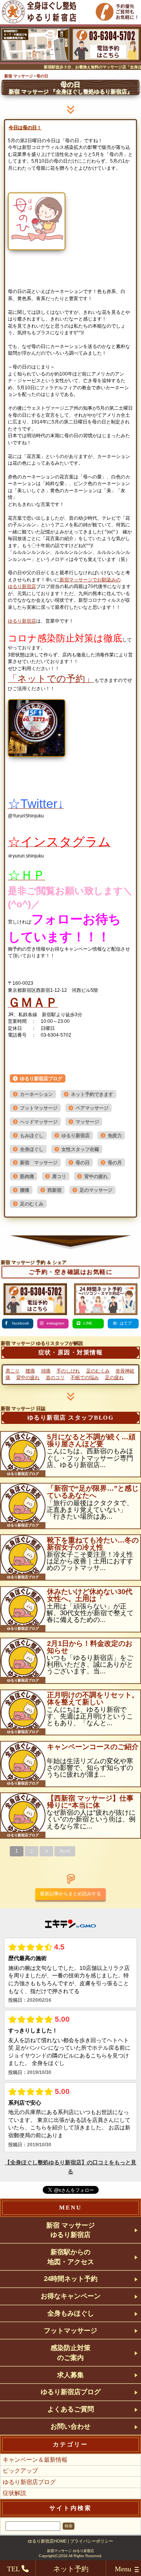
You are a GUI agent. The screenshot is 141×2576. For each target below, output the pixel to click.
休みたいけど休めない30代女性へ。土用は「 (90, 1595)
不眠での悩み (85, 1378)
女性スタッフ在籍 (80, 1149)
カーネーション (36, 1094)
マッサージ (87, 1122)
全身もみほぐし (71, 2313)
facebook (20, 1323)
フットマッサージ (39, 1108)
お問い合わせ (70, 2426)
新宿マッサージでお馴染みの (90, 580)
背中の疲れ (96, 1176)
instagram (55, 1323)
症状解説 (14, 2493)
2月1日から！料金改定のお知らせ (90, 1647)
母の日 (83, 1163)
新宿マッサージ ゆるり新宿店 (70, 2551)
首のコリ (55, 1378)
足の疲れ (114, 1378)
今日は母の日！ (25, 128)
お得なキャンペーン (71, 2296)
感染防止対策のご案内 (70, 2352)
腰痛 (25, 1190)
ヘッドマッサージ (39, 1122)
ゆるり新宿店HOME (47, 2541)
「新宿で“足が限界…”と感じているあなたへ (93, 1492)
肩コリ (59, 1176)
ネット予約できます (92, 1094)
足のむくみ (32, 1204)
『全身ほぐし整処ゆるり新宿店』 (70, 92)
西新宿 (54, 1190)
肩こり (13, 1371)
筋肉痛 (27, 1176)
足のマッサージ (96, 1190)
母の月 (115, 1163)
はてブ (126, 1323)
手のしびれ (68, 1371)
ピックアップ (20, 2471)
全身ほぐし (32, 1149)
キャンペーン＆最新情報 (35, 2460)
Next (65, 1851)
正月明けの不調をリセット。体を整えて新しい (93, 1698)
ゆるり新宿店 (22, 586)
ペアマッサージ (92, 1108)
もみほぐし (32, 1136)
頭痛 (46, 1371)
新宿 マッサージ (39, 1163)
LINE (88, 1323)
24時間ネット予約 (71, 2279)
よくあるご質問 (71, 2409)
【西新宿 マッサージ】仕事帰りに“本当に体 (90, 1802)
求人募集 (70, 2375)
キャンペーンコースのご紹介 (93, 1747)
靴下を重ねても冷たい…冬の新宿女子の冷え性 (93, 1544)
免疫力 (115, 1136)
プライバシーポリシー (92, 2541)
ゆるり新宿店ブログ (41, 1079)
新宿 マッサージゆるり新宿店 (70, 2230)
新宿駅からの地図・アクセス (71, 2257)
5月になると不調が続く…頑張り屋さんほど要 (91, 1440)
